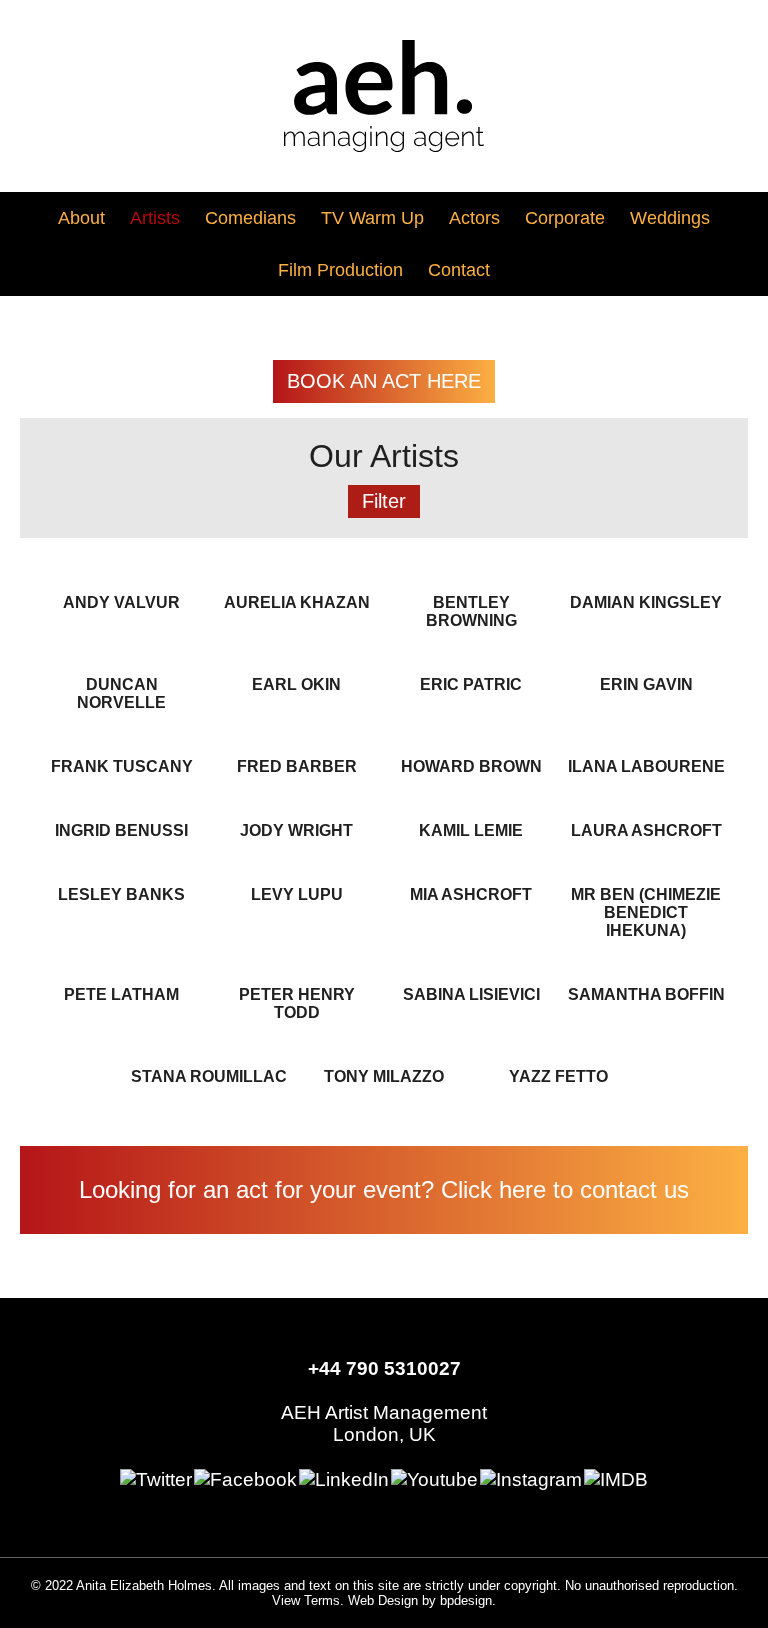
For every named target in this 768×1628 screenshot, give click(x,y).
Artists (155, 217)
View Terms (306, 1600)
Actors (474, 217)
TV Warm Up (372, 217)
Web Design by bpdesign (420, 1600)
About (81, 217)
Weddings (670, 217)
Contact (459, 269)
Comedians (250, 217)
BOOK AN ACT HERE (384, 381)
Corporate (565, 217)
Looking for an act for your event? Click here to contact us (384, 1189)
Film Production (340, 269)
